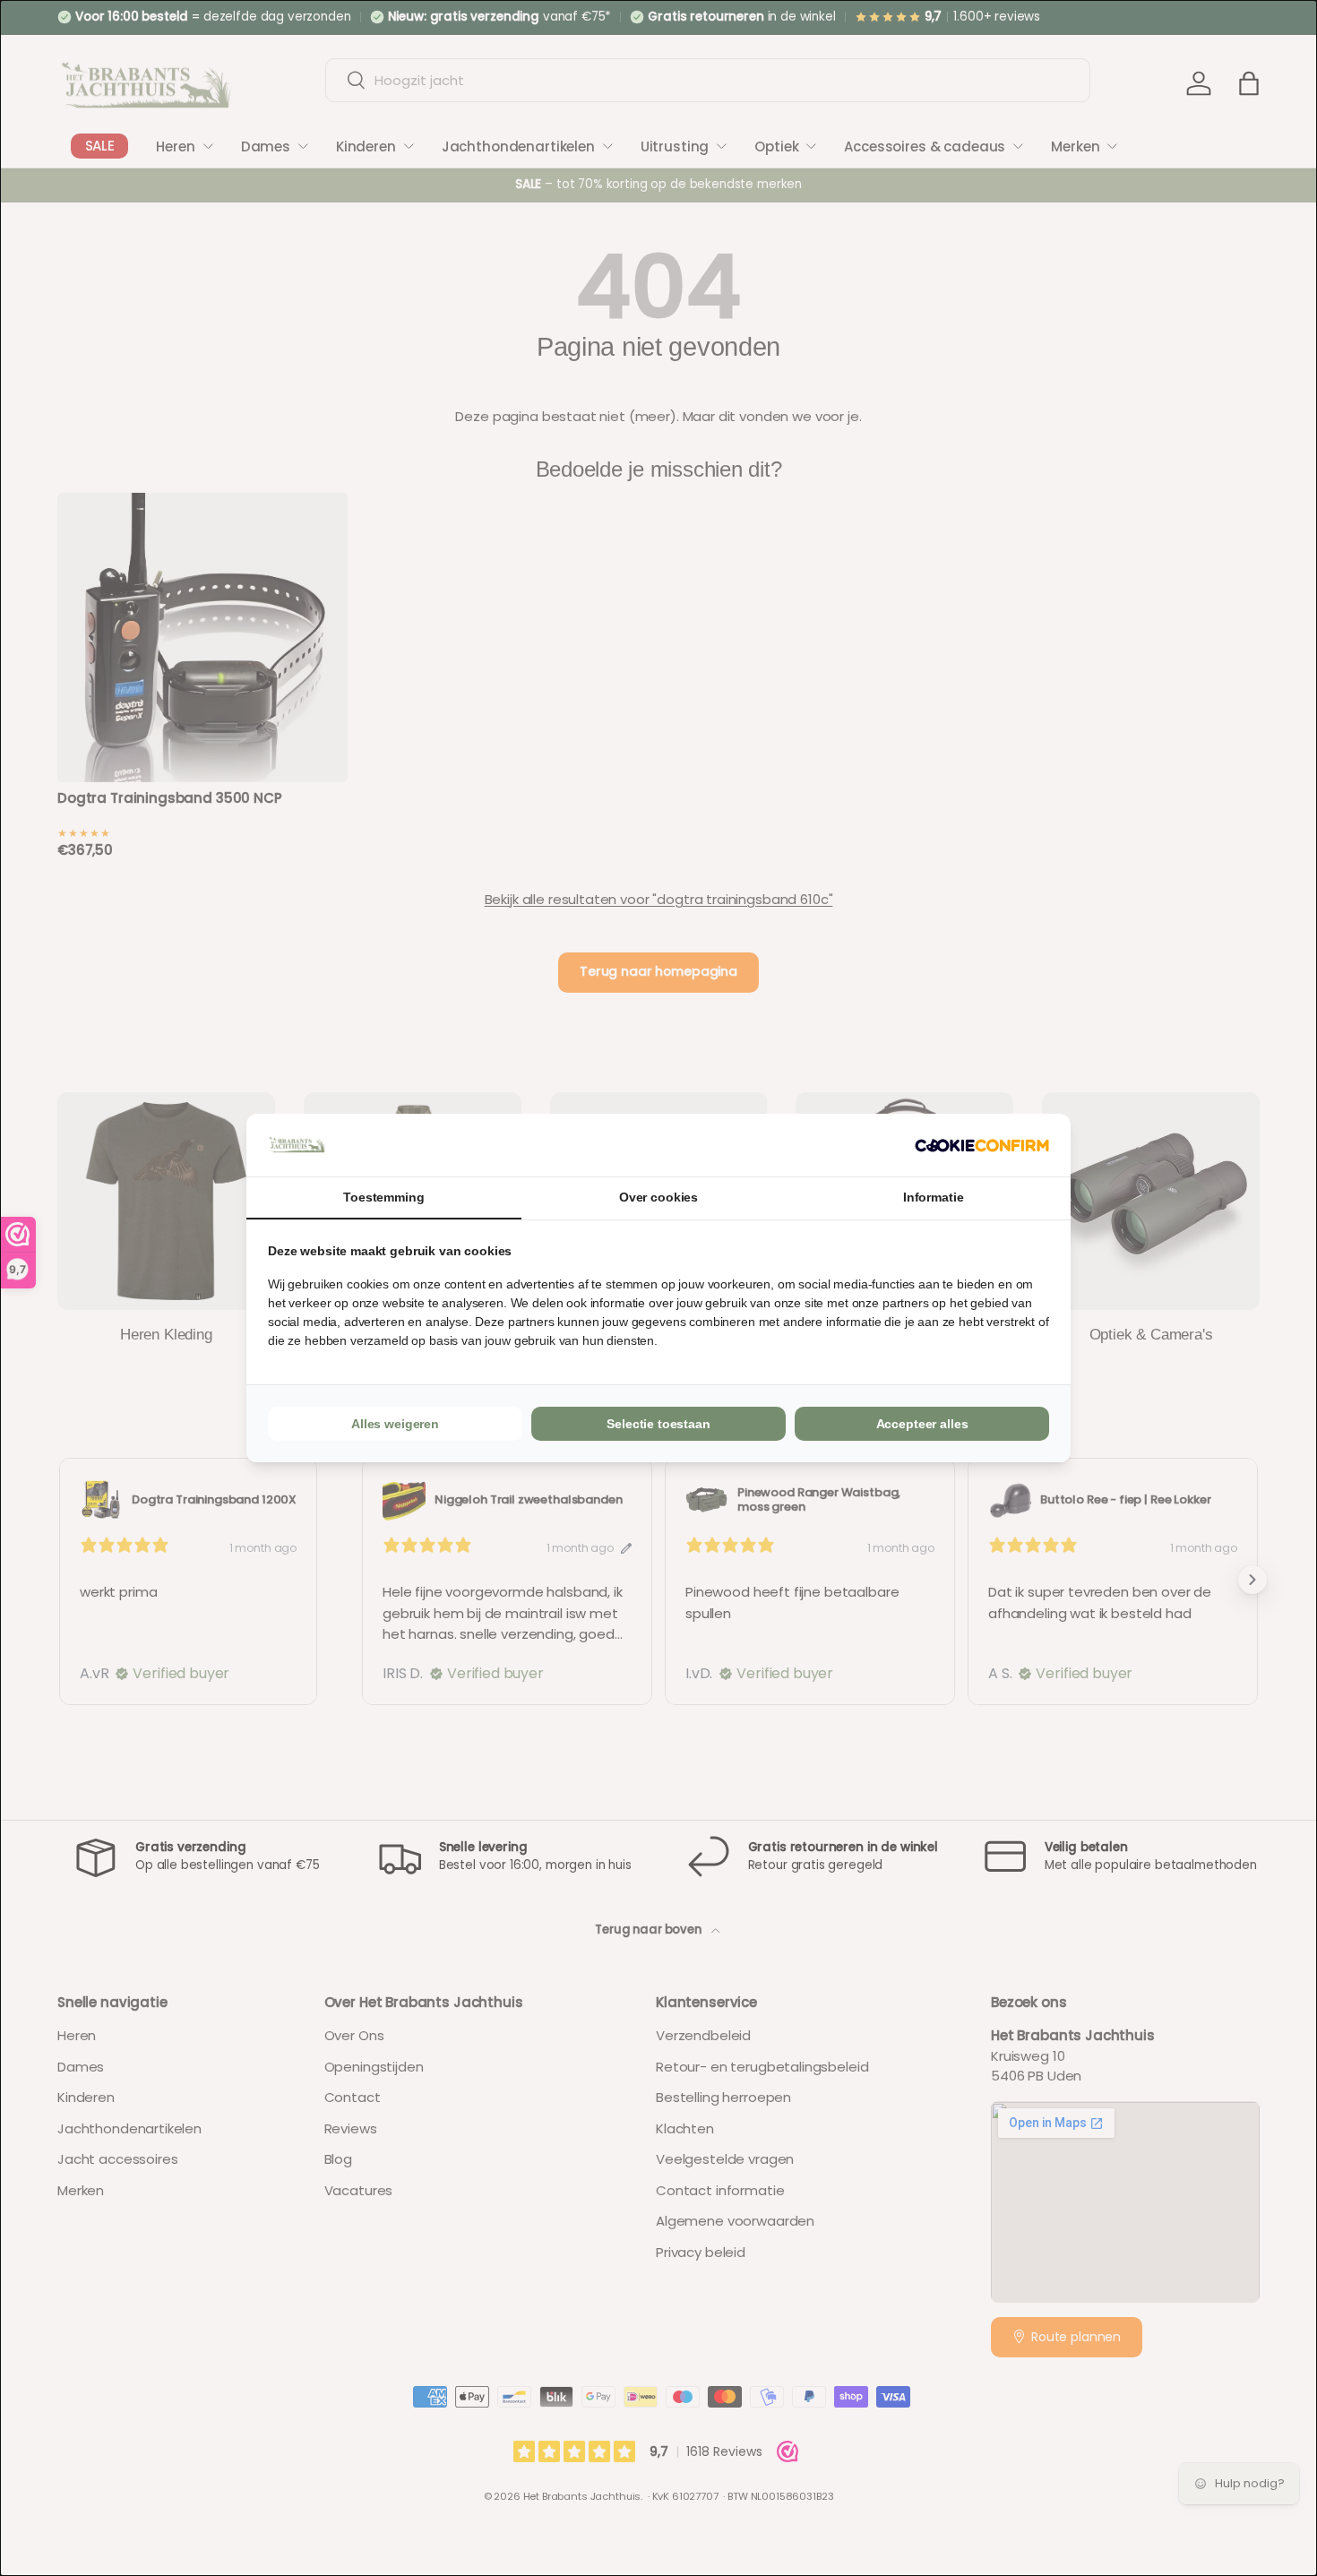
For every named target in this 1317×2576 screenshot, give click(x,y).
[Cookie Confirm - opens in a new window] (982, 1146)
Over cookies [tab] (658, 1197)
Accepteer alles (922, 1424)
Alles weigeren (395, 1424)
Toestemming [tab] (383, 1197)
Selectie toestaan (658, 1424)
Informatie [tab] (934, 1197)
